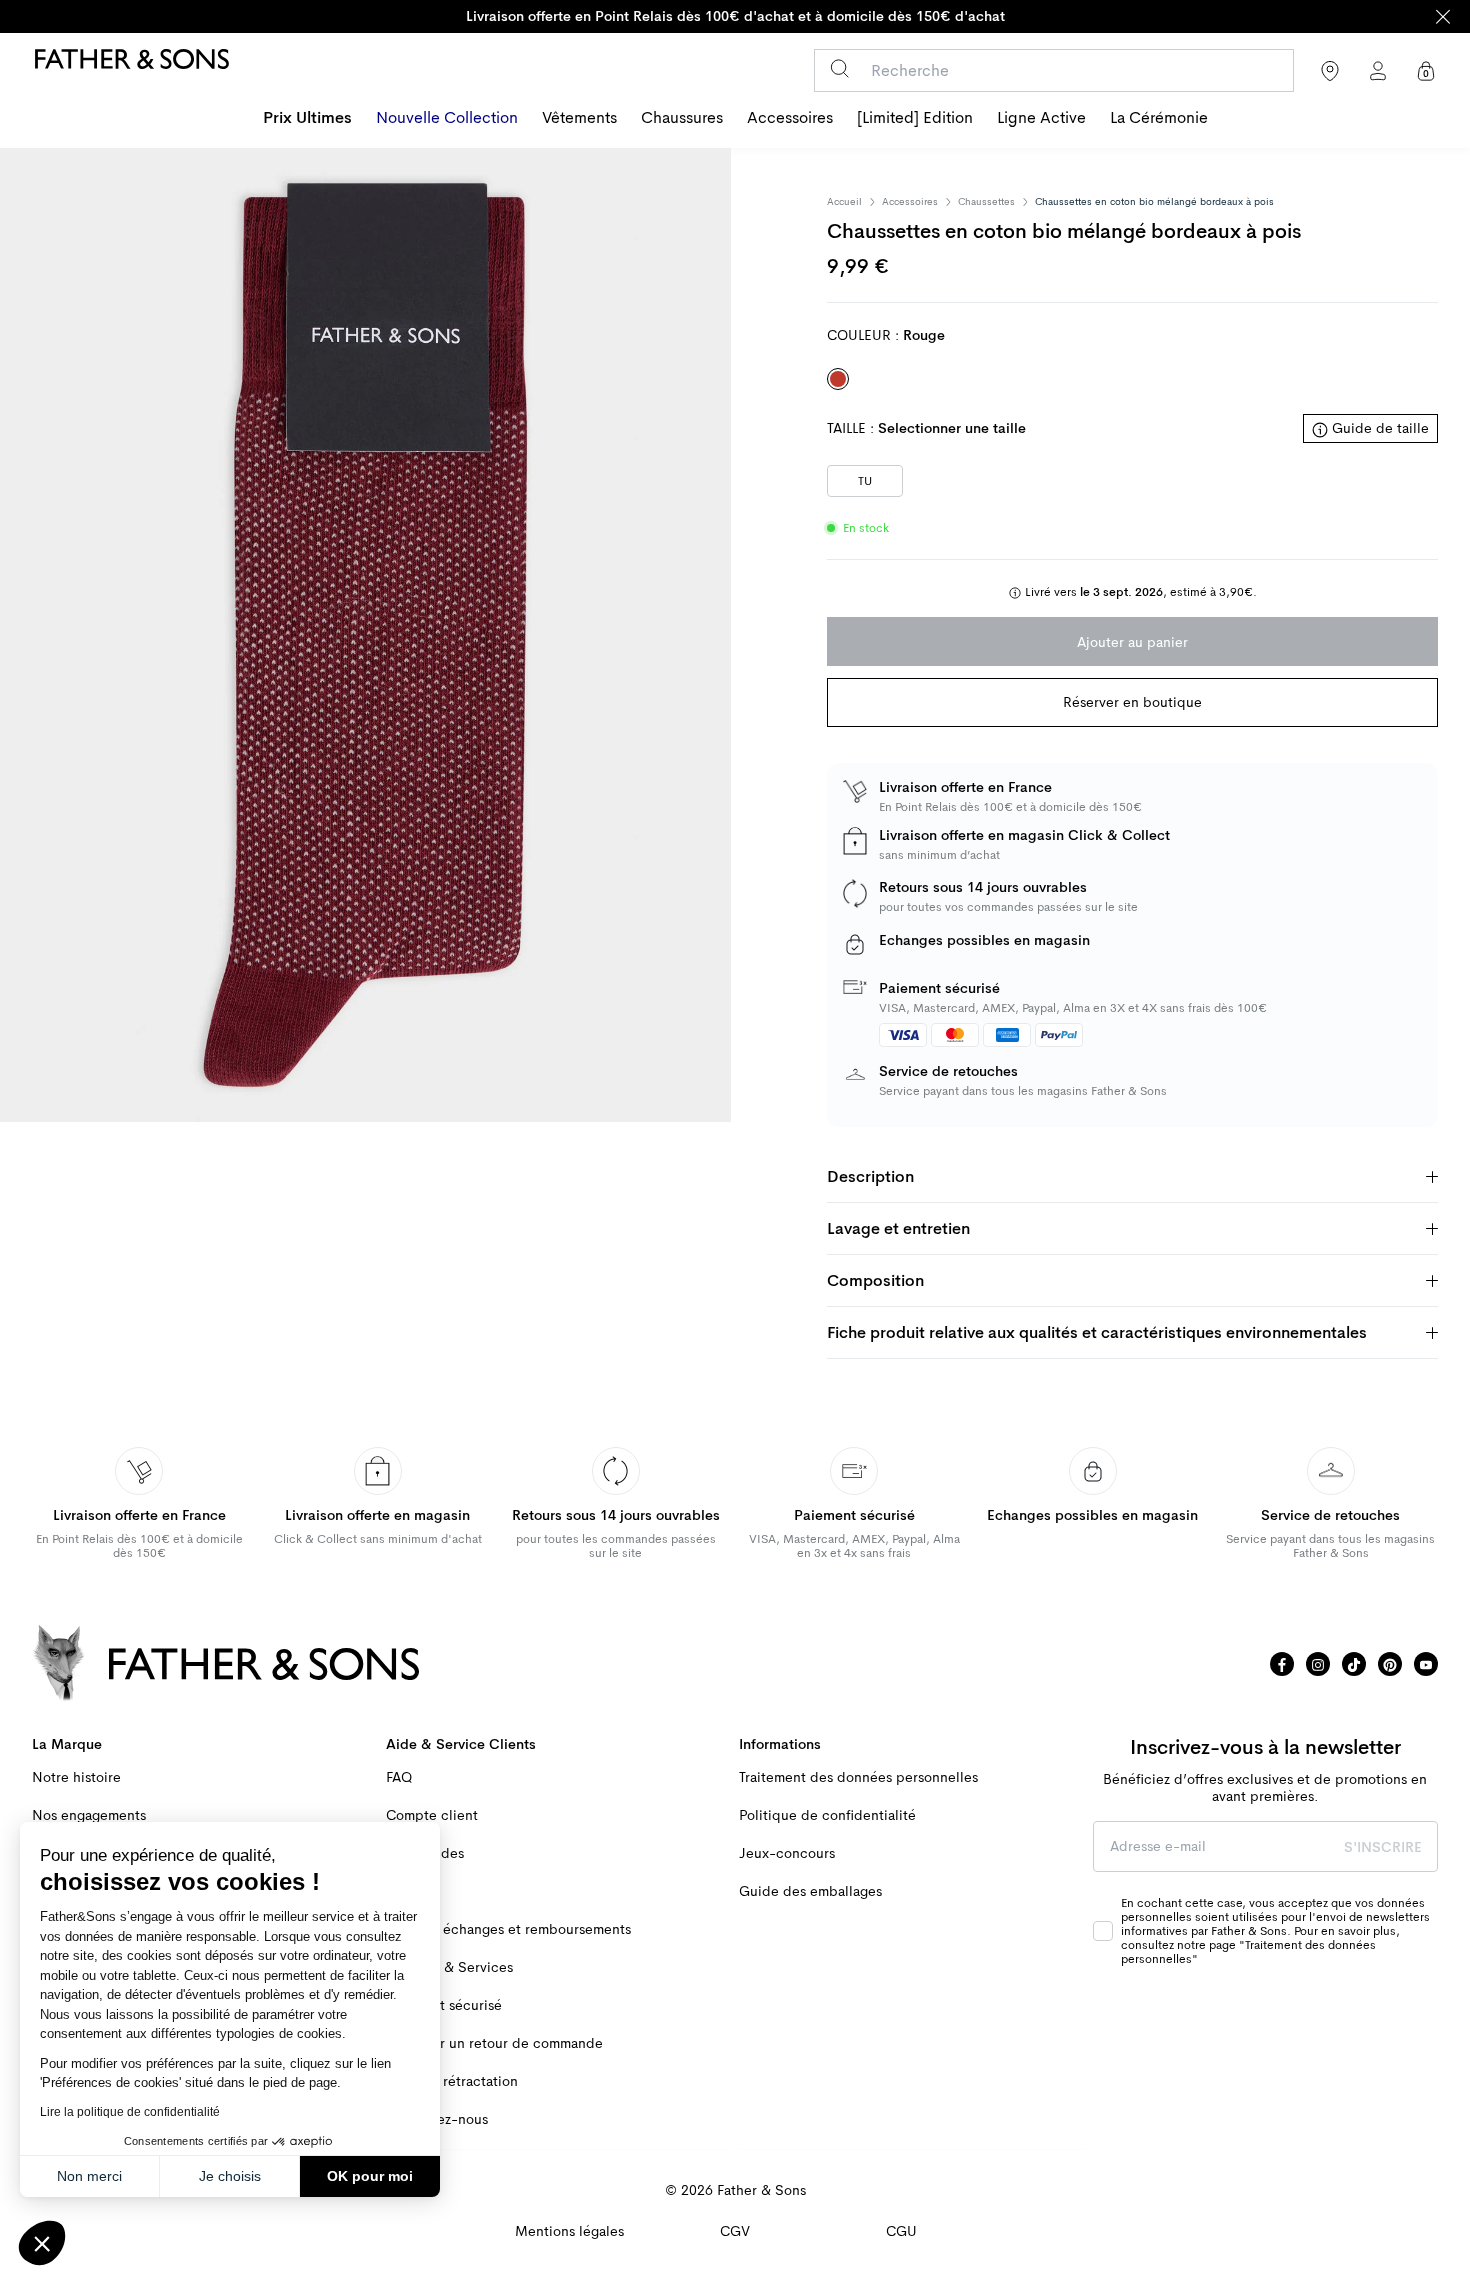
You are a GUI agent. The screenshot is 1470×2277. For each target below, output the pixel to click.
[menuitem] (307, 120)
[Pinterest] (1390, 1664)
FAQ (399, 1777)
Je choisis (230, 2176)
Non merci (89, 2176)
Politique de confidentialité (827, 1815)
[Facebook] (1282, 1664)
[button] (42, 2243)
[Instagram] (1318, 1664)
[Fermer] (1443, 16)
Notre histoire (76, 1777)
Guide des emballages (810, 1891)
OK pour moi (370, 2176)
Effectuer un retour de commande (494, 2043)
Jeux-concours (787, 1853)
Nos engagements (89, 1815)
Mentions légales (569, 2231)
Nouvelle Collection (447, 118)
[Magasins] (1330, 71)
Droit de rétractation (452, 2081)
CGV (735, 2231)
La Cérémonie (1159, 118)
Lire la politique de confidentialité (130, 2112)
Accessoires (790, 118)
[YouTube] (1426, 1664)
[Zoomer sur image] (365, 635)
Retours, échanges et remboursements (508, 1929)
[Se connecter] (1378, 71)
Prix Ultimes (307, 118)
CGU (901, 2231)
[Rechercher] (839, 68)
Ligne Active (1041, 118)
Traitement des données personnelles (858, 1777)
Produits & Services (449, 1967)
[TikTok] (1354, 1664)
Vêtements (579, 118)
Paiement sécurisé (444, 2005)
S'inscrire (1383, 1847)
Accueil (844, 202)
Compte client (432, 1815)
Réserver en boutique (1132, 702)
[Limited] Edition (915, 118)
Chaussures (682, 118)
